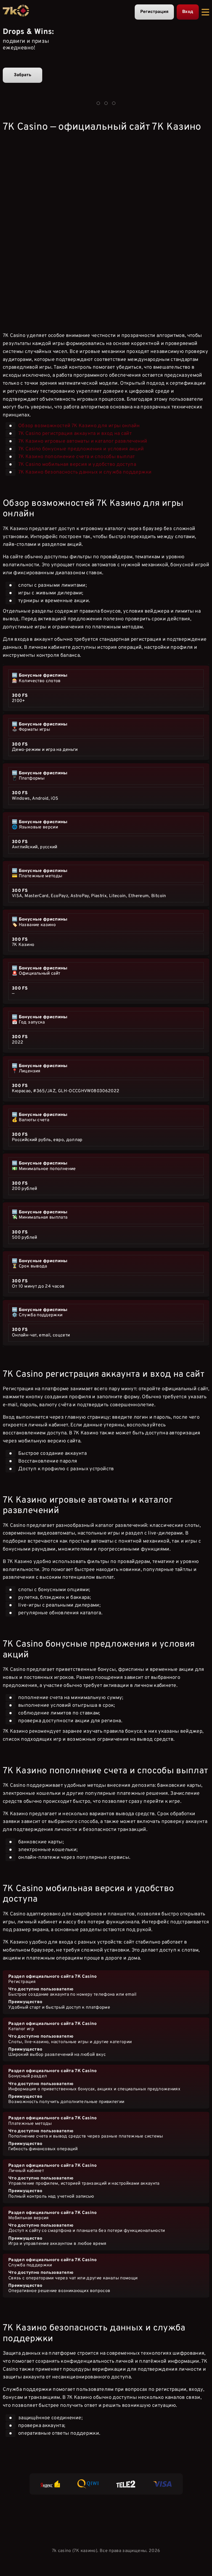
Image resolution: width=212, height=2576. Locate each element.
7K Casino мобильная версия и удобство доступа (77, 465)
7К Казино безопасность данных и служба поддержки (85, 472)
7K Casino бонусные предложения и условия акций (81, 449)
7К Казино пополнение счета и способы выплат (76, 457)
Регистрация (154, 12)
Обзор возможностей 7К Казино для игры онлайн (79, 426)
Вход (188, 12)
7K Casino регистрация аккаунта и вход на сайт (75, 434)
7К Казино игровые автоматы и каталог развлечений (83, 441)
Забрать (22, 75)
